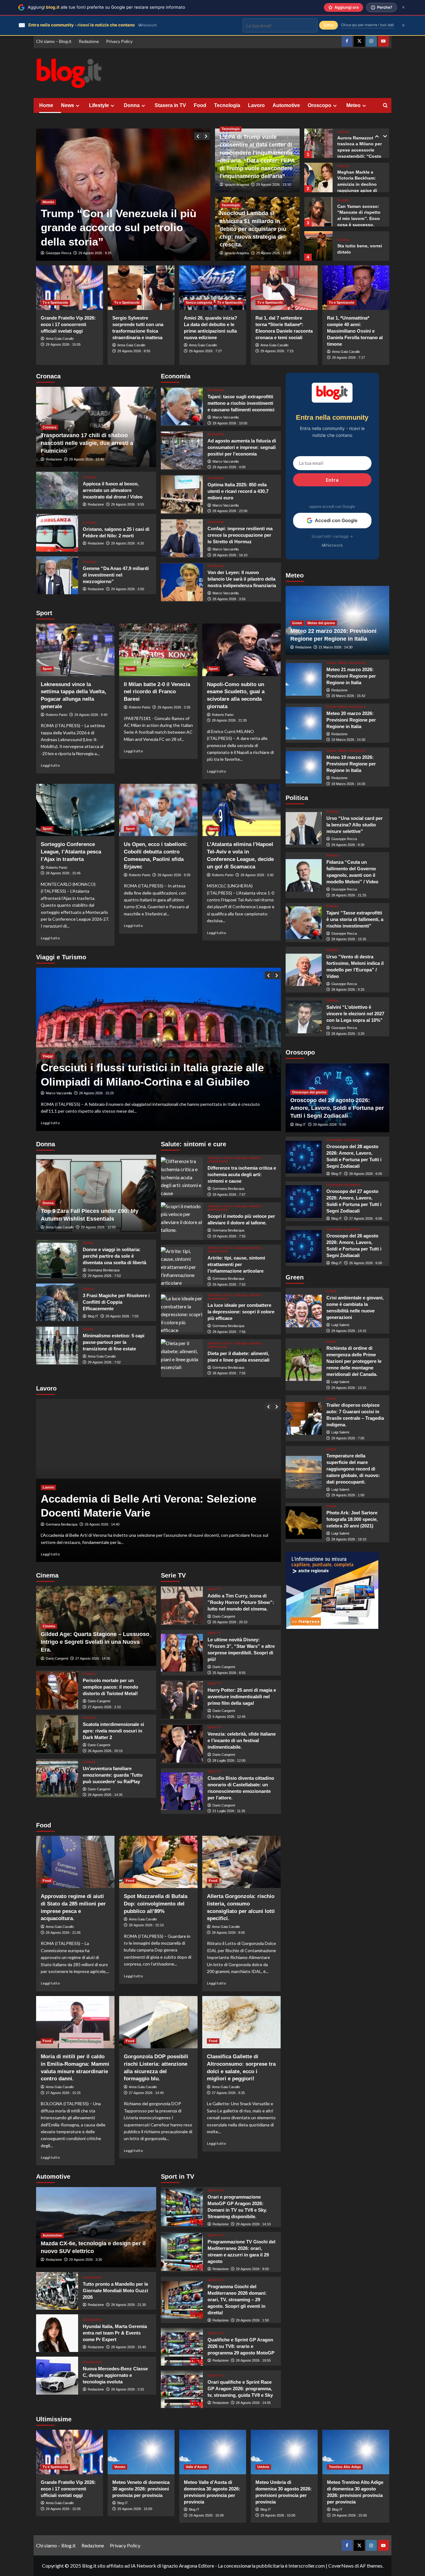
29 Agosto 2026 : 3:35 (174, 707)
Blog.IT (93, 1316)
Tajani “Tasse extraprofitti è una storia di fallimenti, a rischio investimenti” (355, 919)
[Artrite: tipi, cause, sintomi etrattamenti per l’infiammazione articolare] (182, 1266)
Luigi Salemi (340, 1325)
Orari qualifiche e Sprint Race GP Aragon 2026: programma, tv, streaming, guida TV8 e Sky (240, 2389)
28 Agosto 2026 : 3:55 (229, 599)
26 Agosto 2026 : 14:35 (105, 1795)
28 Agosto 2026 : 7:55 (229, 1373)
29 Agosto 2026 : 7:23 (277, 351)
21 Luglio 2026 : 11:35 (229, 1811)
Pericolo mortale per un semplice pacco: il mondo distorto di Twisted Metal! (110, 1687)
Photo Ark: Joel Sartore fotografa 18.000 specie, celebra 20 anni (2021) (352, 1519)
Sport (47, 669)
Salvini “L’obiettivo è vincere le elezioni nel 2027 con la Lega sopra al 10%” (355, 1014)
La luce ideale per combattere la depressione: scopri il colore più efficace (241, 1312)
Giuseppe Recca (58, 253)
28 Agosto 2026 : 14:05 (253, 2403)
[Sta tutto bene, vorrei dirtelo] (318, 212)
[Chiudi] (403, 7)
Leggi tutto (50, 765)
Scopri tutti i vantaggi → (332, 536)
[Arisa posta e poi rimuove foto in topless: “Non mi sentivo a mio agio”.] (318, 246)
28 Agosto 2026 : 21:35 (229, 720)
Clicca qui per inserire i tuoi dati (367, 25)
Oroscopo (320, 105)
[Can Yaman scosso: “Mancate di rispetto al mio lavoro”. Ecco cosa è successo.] (318, 178)
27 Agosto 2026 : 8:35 (228, 2093)
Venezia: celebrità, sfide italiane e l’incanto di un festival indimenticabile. (242, 1740)
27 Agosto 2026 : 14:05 (93, 1658)
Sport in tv (216, 2190)
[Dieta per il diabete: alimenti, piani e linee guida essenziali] (182, 1358)
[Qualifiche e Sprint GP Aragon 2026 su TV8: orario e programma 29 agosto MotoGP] (182, 2347)
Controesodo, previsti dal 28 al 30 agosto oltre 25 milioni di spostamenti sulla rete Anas (146, 1068)
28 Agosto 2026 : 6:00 (366, 1174)
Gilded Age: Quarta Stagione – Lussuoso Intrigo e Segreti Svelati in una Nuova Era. (95, 1642)
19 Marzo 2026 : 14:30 (348, 740)
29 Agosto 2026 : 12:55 (98, 1227)
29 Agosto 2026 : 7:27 (205, 351)
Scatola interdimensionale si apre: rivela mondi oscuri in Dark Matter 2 (113, 1731)
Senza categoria (199, 302)
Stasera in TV (170, 105)
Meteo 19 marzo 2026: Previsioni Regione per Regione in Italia (351, 764)
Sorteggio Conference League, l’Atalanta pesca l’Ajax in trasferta (71, 852)
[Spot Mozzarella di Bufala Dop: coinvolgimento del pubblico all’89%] (158, 1862)
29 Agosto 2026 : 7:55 (229, 1236)
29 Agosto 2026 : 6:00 (329, 1124)
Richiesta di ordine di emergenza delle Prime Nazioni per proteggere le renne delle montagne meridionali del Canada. (354, 1361)
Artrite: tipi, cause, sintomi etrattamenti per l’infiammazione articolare (236, 1264)
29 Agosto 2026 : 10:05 (230, 423)
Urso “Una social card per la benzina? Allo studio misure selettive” (355, 825)
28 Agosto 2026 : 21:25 (349, 895)
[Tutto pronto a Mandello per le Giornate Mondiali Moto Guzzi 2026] (57, 2291)
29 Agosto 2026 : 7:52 (229, 1284)
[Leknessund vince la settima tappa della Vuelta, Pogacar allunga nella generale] (75, 650)
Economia (216, 390)
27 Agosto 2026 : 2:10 (104, 1707)
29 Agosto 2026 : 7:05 (348, 1438)
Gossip (343, 132)
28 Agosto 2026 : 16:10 (230, 555)
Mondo (48, 202)
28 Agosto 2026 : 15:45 (63, 873)
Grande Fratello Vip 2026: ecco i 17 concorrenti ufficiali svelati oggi (68, 324)
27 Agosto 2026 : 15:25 (63, 2093)
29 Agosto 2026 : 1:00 (348, 1495)
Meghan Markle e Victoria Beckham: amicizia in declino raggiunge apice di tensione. (357, 150)
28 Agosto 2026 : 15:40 (128, 2347)
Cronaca (49, 427)
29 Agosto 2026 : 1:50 (252, 2320)
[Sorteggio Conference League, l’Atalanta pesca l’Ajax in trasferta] (75, 810)
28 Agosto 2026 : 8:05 (228, 1933)
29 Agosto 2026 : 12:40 (86, 459)
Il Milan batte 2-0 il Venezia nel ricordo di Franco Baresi (157, 692)
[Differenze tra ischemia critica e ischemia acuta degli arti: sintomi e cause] (182, 1176)
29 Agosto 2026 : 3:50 (128, 589)
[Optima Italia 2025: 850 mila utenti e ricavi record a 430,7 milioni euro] (182, 494)
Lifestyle (99, 105)
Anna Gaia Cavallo (60, 339)
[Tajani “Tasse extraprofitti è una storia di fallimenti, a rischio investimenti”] (304, 923)
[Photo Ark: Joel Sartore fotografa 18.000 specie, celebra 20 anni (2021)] (304, 1523)
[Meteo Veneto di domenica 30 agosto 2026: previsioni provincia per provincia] (141, 2452)
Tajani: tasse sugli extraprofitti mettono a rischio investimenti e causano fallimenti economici (241, 403)
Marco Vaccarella (226, 417)
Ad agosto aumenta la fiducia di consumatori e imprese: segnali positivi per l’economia (242, 447)
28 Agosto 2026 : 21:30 (128, 2305)
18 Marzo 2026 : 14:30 (348, 784)
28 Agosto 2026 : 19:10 (349, 1539)
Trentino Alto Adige (345, 2467)
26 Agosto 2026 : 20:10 (230, 1622)
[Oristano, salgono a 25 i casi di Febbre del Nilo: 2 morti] (57, 533)
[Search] (385, 106)
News (68, 105)
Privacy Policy (119, 41)
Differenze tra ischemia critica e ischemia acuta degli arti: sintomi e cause (242, 1174)
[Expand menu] (78, 106)
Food (200, 105)
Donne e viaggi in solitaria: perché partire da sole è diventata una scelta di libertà (114, 1256)
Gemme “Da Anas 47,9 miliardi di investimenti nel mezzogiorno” (116, 575)
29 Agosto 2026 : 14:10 (253, 2224)
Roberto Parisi (56, 715)
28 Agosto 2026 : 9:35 (174, 875)
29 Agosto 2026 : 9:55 (128, 504)
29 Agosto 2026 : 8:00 (252, 2269)
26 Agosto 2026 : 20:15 (105, 1751)
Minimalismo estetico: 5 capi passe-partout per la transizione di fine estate (114, 1342)
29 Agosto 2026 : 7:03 (122, 1316)
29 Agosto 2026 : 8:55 (134, 351)
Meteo (353, 105)
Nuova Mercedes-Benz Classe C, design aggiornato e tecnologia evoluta (115, 2375)
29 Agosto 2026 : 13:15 (349, 1388)
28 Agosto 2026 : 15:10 (146, 1925)
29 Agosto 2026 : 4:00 (229, 467)
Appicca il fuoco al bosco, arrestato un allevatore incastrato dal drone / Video (113, 490)
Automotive (286, 105)
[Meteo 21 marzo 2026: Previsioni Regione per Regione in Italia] (304, 679)
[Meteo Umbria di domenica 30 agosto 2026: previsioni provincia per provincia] (284, 2452)
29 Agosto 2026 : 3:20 (95, 253)
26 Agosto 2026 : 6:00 (366, 1263)
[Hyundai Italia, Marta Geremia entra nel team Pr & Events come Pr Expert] (57, 2333)
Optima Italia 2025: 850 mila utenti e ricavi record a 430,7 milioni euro (238, 491)
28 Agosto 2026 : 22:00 (230, 511)
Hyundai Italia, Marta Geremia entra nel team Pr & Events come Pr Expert (115, 2333)
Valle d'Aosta (196, 2467)
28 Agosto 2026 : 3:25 (128, 2389)
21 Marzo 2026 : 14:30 (336, 648)
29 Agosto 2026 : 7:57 (229, 1194)
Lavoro (256, 105)
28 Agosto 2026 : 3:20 (348, 1034)
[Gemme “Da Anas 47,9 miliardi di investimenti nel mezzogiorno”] (57, 575)
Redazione (89, 41)
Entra (332, 480)
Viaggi (48, 1042)
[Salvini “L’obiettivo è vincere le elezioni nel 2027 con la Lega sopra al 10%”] (304, 1017)
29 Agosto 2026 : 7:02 (104, 1362)
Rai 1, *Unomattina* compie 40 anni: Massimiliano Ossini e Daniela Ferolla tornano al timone (355, 331)
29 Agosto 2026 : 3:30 (86, 2260)
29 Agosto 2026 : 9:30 (348, 845)
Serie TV (214, 1589)
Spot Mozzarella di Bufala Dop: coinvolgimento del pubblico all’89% (156, 1904)
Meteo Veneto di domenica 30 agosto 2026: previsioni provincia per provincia (141, 2489)
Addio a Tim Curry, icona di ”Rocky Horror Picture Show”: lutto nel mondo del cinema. (241, 1602)
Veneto (120, 2467)
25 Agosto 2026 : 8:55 (229, 1673)
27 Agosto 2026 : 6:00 (366, 1218)
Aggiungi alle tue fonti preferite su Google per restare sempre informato (106, 7)
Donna (132, 105)
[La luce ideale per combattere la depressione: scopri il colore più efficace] (182, 1313)
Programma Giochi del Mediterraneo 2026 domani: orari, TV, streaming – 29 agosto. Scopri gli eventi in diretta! (237, 2300)
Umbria (263, 2467)
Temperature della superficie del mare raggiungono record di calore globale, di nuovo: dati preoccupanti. (353, 1469)
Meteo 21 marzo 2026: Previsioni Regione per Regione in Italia (351, 676)
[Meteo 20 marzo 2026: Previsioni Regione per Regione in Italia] (304, 723)
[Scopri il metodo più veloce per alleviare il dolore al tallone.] (182, 1221)
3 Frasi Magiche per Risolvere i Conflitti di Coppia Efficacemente (116, 1302)
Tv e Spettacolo (55, 302)
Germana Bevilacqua (104, 1270)
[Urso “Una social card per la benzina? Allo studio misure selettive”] (304, 828)
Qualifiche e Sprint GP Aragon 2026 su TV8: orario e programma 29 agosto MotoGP (241, 2346)
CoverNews (341, 2566)
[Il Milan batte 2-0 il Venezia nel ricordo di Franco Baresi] (158, 650)
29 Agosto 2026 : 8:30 (101, 1524)
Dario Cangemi (57, 1658)
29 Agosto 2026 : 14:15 (349, 1331)
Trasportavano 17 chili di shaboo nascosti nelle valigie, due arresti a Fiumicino (87, 443)
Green (297, 623)
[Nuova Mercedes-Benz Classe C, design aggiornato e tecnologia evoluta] (57, 2375)
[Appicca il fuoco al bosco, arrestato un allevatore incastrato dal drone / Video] (57, 491)
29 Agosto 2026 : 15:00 (135, 2509)
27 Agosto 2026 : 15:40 (96, 1093)
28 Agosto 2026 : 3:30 (257, 875)
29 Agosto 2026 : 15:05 (63, 344)
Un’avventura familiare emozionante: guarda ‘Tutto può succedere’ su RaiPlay (113, 1775)
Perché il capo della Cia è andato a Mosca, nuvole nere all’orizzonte (114, 227)
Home (46, 105)
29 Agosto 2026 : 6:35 (128, 543)
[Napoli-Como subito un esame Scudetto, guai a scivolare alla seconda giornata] (241, 650)
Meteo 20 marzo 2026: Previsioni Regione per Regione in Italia (351, 720)
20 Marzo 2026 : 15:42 (348, 696)
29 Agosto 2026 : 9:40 (91, 715)
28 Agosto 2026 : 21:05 (63, 1933)
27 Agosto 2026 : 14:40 (146, 2093)
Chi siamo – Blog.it (54, 41)
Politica (332, 812)
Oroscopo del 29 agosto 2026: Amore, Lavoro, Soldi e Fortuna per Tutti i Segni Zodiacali (337, 1108)
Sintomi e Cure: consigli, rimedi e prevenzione (235, 1160)
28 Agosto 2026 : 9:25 (348, 990)
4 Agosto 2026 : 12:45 (229, 1717)
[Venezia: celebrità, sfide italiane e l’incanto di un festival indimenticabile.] (182, 1744)
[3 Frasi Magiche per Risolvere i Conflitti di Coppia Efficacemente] (57, 1302)
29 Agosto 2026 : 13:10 (273, 185)
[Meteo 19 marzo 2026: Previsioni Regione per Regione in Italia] (304, 767)
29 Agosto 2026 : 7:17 (348, 358)
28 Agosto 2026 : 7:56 (229, 1332)
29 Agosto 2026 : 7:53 (104, 1276)
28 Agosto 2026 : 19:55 (253, 2360)
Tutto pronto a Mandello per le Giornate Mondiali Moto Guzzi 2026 (115, 2291)
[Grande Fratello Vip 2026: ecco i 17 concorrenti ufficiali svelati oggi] (70, 288)
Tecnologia (227, 105)
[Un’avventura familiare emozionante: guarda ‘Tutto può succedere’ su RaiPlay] (57, 1778)
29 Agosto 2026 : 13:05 (273, 253)
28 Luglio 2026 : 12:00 (229, 1760)
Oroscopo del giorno (309, 1092)
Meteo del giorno (321, 623)
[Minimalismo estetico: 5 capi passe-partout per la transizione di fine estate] (57, 1346)
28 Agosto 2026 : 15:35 (349, 939)
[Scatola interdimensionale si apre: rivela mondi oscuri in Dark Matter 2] (57, 1734)
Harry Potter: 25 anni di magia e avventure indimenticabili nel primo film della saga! (242, 1697)
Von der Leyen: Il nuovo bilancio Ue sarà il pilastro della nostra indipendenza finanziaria (242, 579)
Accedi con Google (336, 520)
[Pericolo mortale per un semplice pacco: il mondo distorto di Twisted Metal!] (57, 1690)
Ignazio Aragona (237, 185)
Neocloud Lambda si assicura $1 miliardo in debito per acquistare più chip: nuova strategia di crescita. (253, 229)
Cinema (49, 1626)
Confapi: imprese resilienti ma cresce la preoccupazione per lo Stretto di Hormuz (240, 535)
